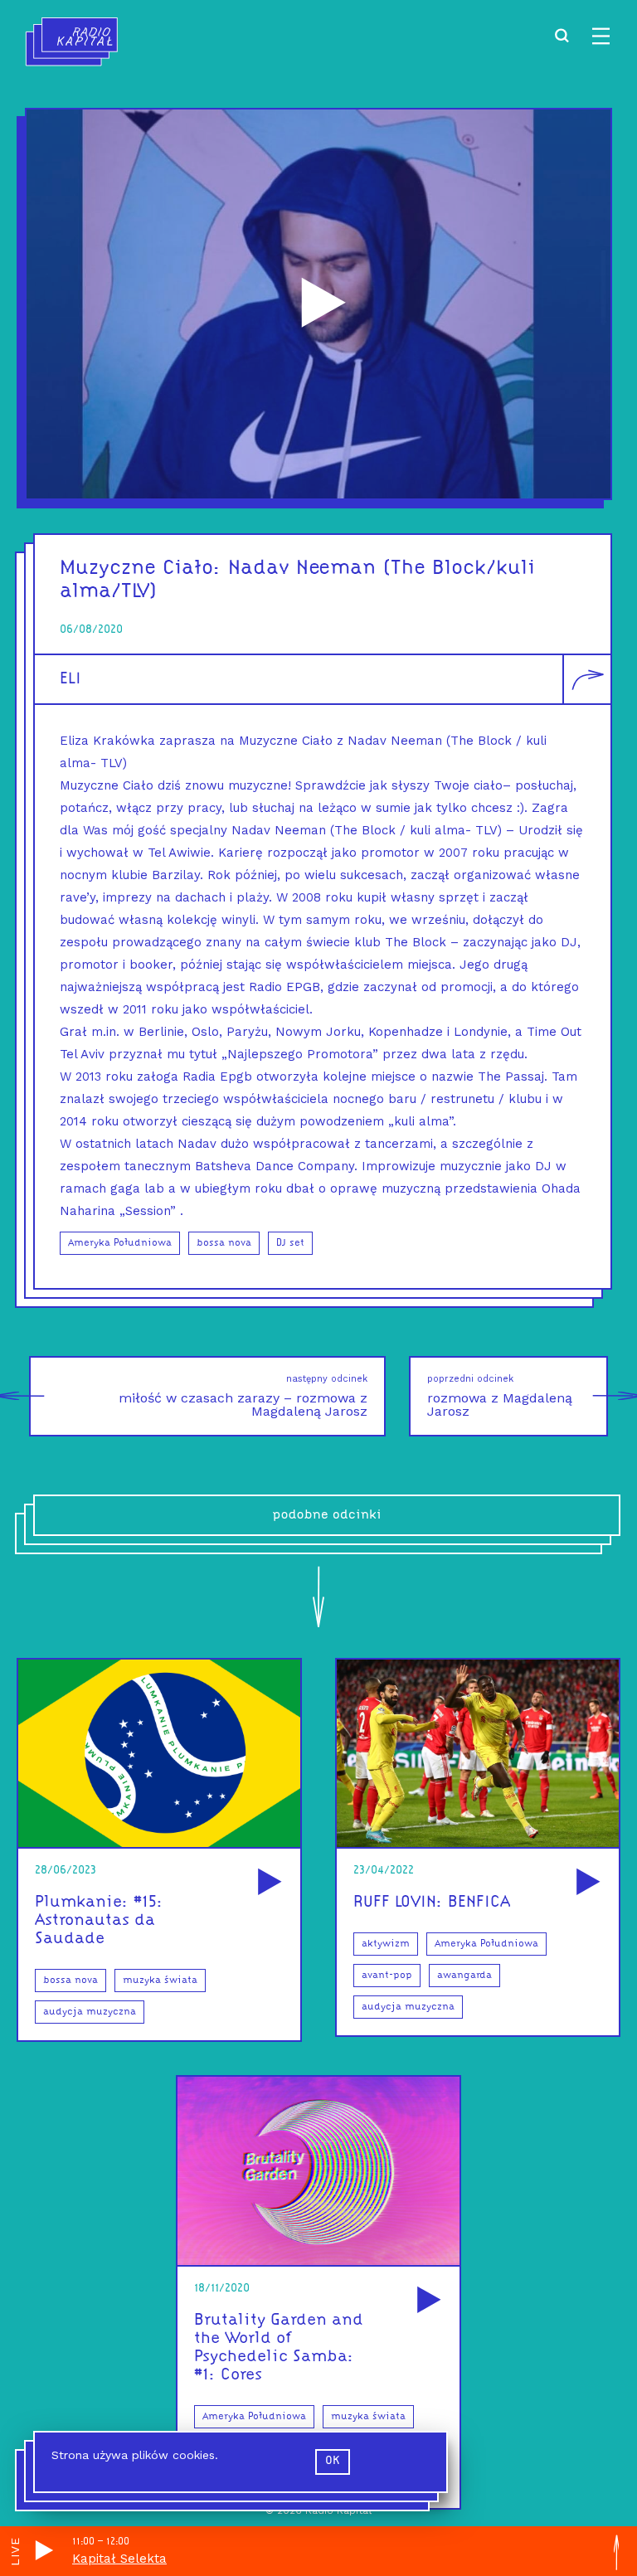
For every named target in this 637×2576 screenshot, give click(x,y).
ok (333, 2461)
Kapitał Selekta (119, 2559)
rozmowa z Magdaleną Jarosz (500, 1396)
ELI (71, 679)
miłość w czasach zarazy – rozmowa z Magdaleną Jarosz (243, 1396)
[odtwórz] (267, 1883)
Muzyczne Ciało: (141, 569)
